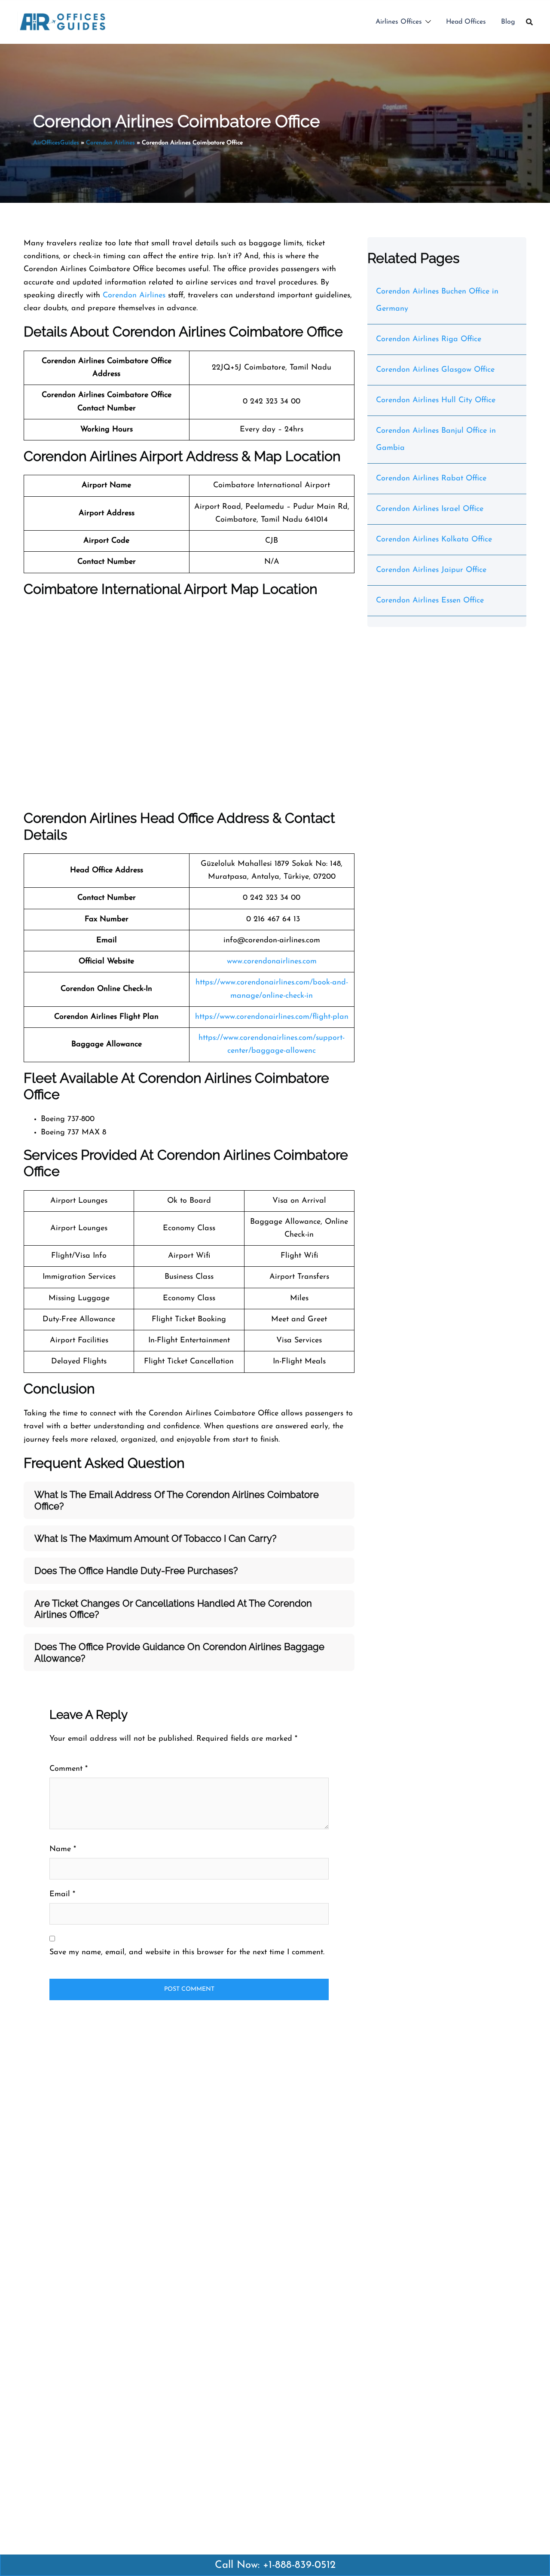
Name (63, 1849)
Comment (69, 1769)
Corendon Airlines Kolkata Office (434, 540)
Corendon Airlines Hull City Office (436, 400)
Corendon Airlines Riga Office (429, 339)
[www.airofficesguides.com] (63, 21)
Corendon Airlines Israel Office (430, 509)
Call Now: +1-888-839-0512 (275, 2565)
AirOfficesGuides (56, 143)
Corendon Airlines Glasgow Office (435, 370)
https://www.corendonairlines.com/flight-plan (272, 1017)
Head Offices (466, 22)
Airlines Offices (399, 22)
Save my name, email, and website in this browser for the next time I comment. (187, 1953)
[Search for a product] (529, 22)
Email (62, 1895)
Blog (508, 22)
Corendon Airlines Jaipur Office (431, 570)
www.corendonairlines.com (272, 962)
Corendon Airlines (110, 143)
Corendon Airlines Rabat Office (431, 479)
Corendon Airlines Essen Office (430, 601)
